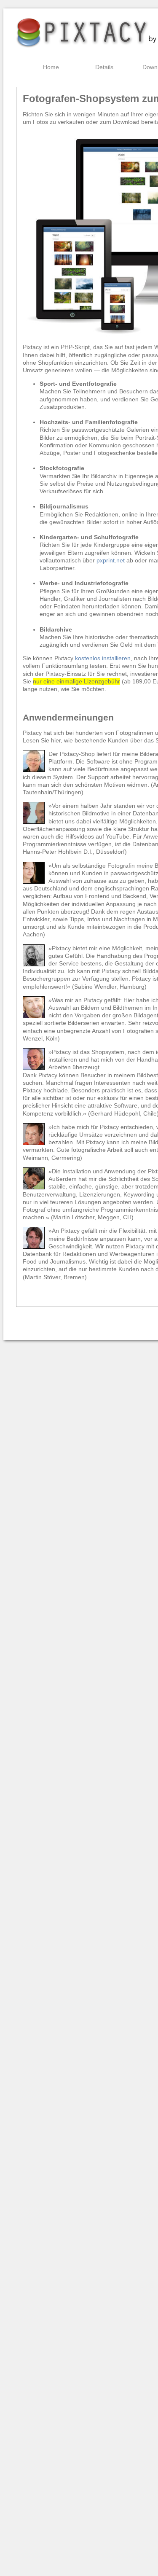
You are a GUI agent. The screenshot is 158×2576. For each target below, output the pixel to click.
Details (104, 67)
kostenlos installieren (103, 658)
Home (51, 67)
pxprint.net (111, 560)
